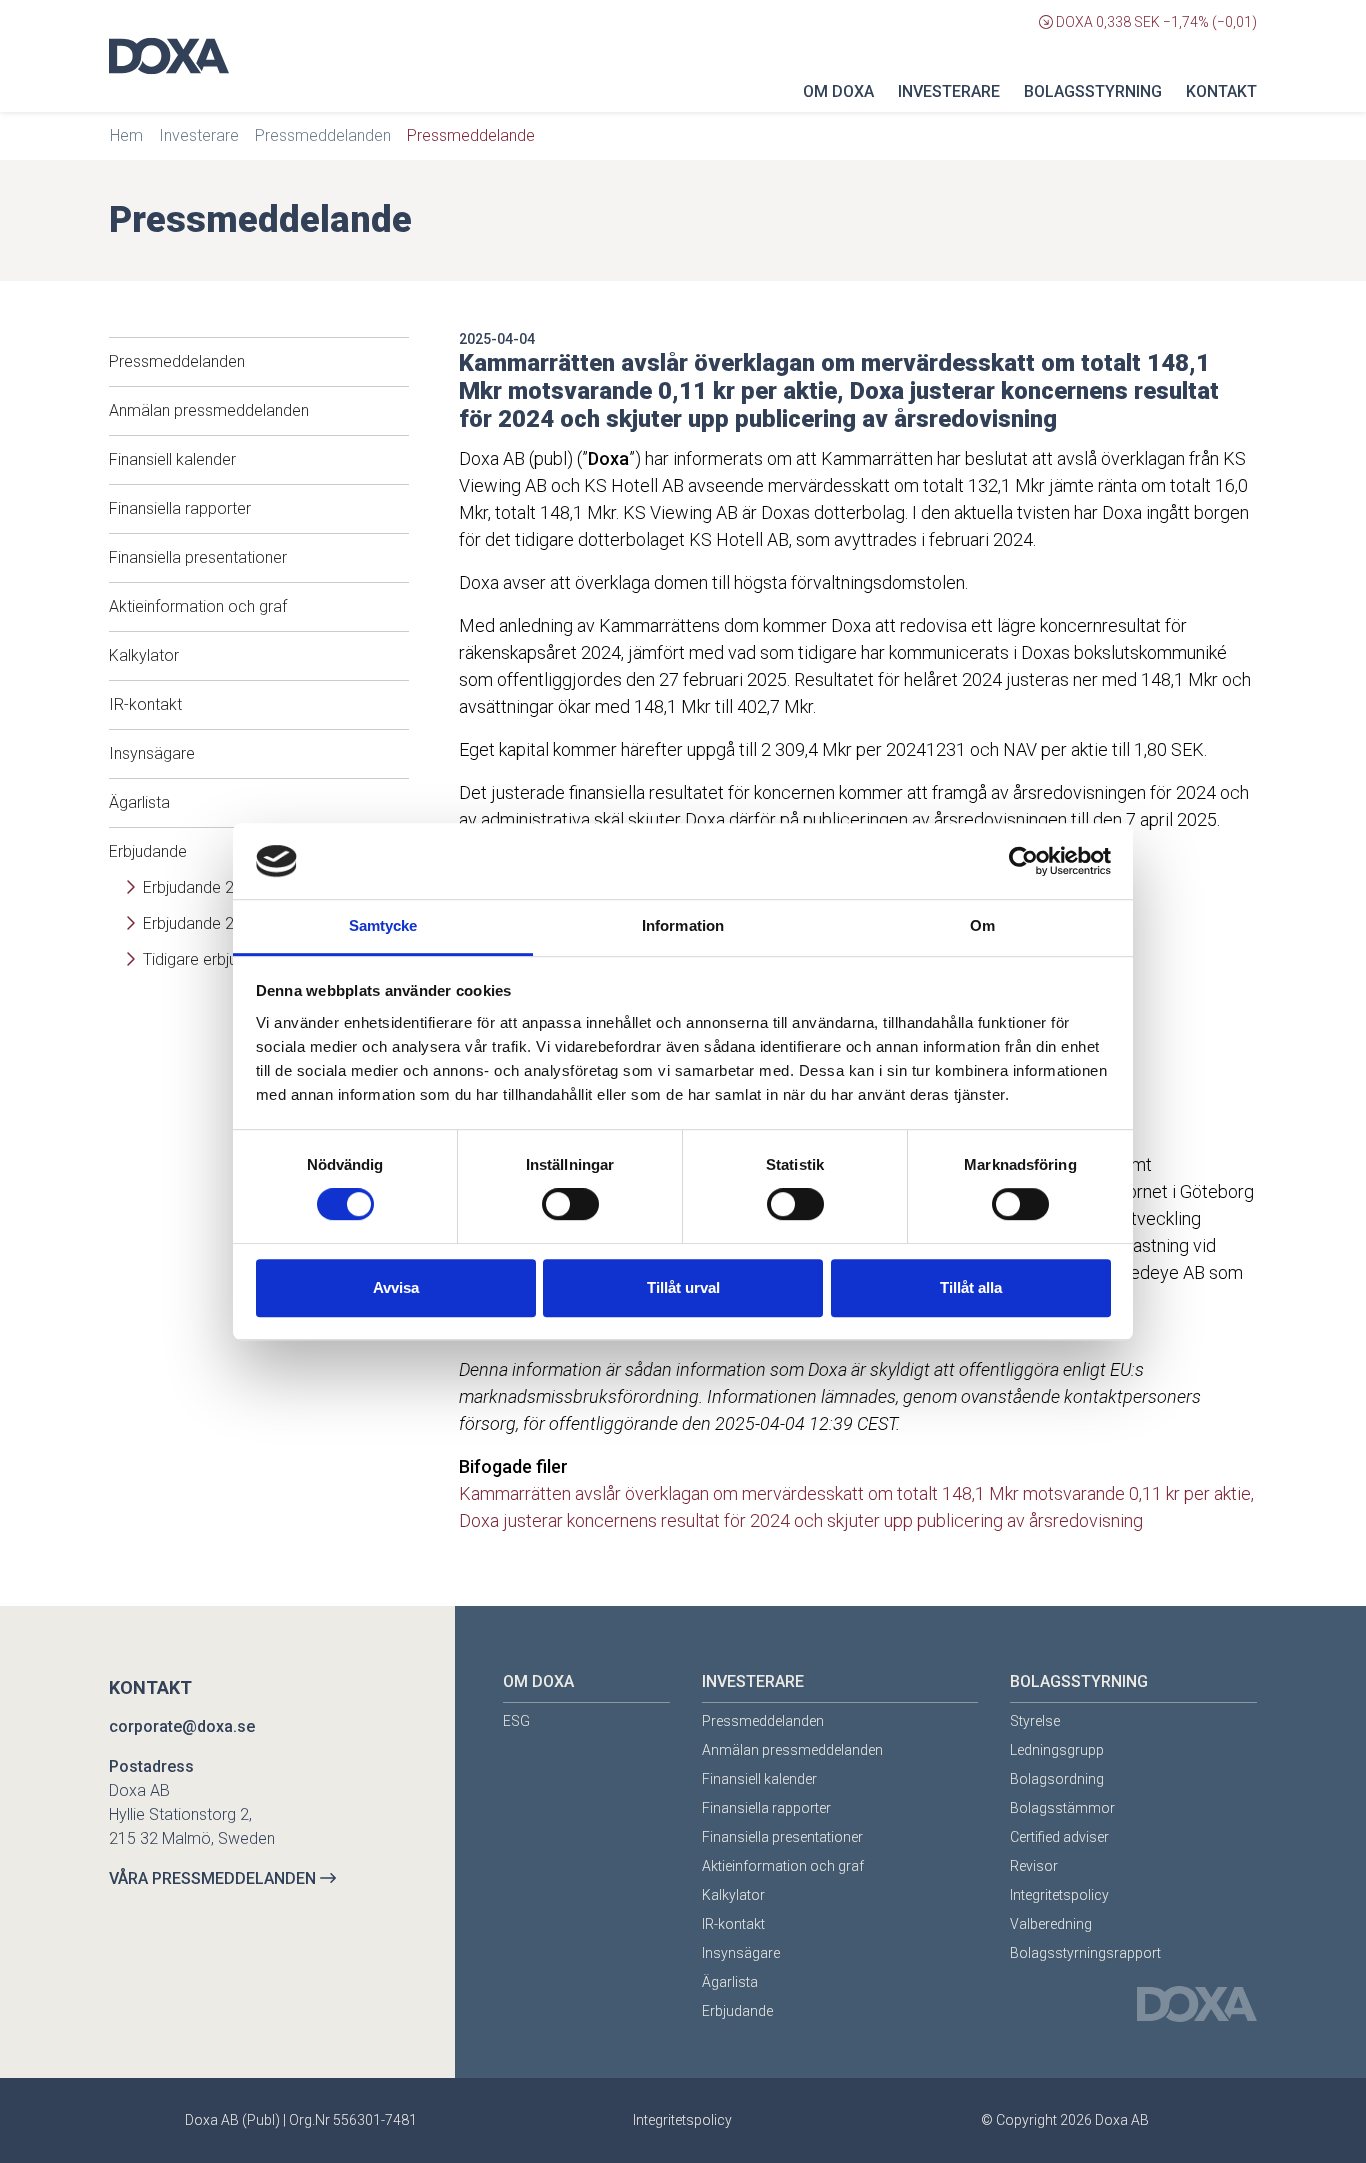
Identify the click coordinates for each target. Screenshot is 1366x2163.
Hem (126, 135)
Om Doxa (838, 91)
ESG (516, 1721)
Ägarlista (139, 802)
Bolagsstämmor (1062, 1808)
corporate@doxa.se (182, 1726)
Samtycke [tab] (383, 926)
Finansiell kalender (172, 459)
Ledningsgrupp (1057, 1750)
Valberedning (1051, 1924)
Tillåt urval (683, 1287)
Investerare (949, 91)
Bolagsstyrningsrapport (1085, 1953)
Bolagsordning (1057, 1779)
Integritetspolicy (1059, 1895)
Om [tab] (982, 926)
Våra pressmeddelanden (214, 1878)
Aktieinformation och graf (198, 606)
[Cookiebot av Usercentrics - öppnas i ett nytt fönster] (1023, 861)
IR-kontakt (145, 704)
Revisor (1034, 1866)
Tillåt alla (971, 1287)
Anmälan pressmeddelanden (209, 410)
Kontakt (1221, 91)
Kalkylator (144, 655)
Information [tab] (683, 926)
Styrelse (1035, 1721)
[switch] (570, 1204)
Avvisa (396, 1287)
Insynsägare (152, 753)
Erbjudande (737, 2011)
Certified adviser (1059, 1837)
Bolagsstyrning (1093, 91)
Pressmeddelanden (323, 135)
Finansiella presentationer (198, 557)
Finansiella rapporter (180, 508)
